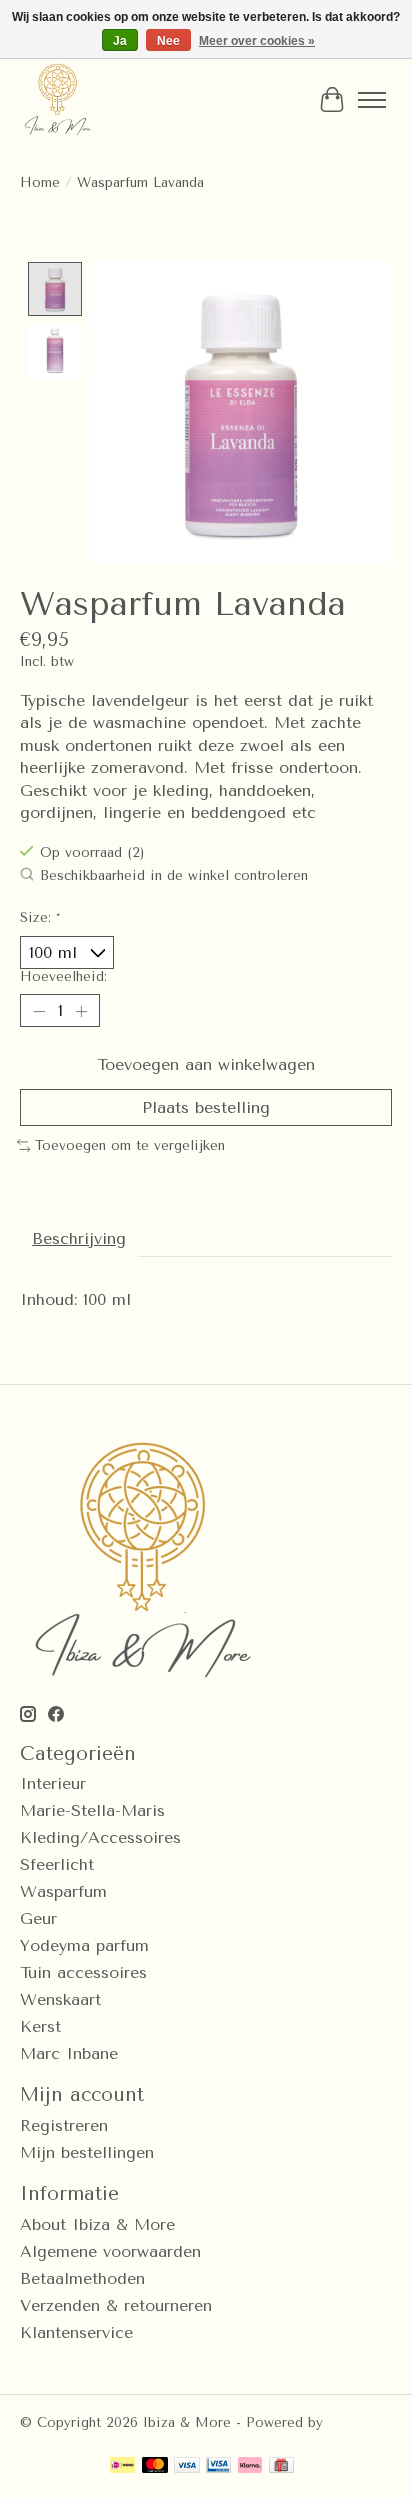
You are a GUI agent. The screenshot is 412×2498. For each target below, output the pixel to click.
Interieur (53, 1783)
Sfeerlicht (57, 1864)
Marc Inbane (69, 2053)
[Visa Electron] (218, 2466)
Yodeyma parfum (84, 1945)
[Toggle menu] (372, 100)
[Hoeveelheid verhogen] (81, 1011)
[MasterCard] (155, 2466)
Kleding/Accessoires (100, 1837)
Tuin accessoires (83, 1972)
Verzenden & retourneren (116, 2305)
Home (40, 182)
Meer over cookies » (257, 41)
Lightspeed (56, 2437)
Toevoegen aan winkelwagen (206, 1064)
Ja (120, 41)
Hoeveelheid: (63, 976)
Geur (38, 1918)
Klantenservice (76, 2332)
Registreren (64, 2125)
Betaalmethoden (82, 2278)
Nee (168, 41)
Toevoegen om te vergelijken (130, 1145)
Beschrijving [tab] (79, 1238)
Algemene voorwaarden (110, 2251)
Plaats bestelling (206, 1107)
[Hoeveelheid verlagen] (39, 1011)
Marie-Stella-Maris (92, 1810)
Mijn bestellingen (87, 2152)
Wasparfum (63, 1891)
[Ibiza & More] (57, 99)
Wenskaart (60, 1999)
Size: (40, 917)
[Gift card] (281, 2466)
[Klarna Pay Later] (250, 2466)
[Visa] (187, 2466)
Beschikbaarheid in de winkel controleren (174, 876)
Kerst (40, 2026)
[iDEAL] (122, 2466)
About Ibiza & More (97, 2224)
